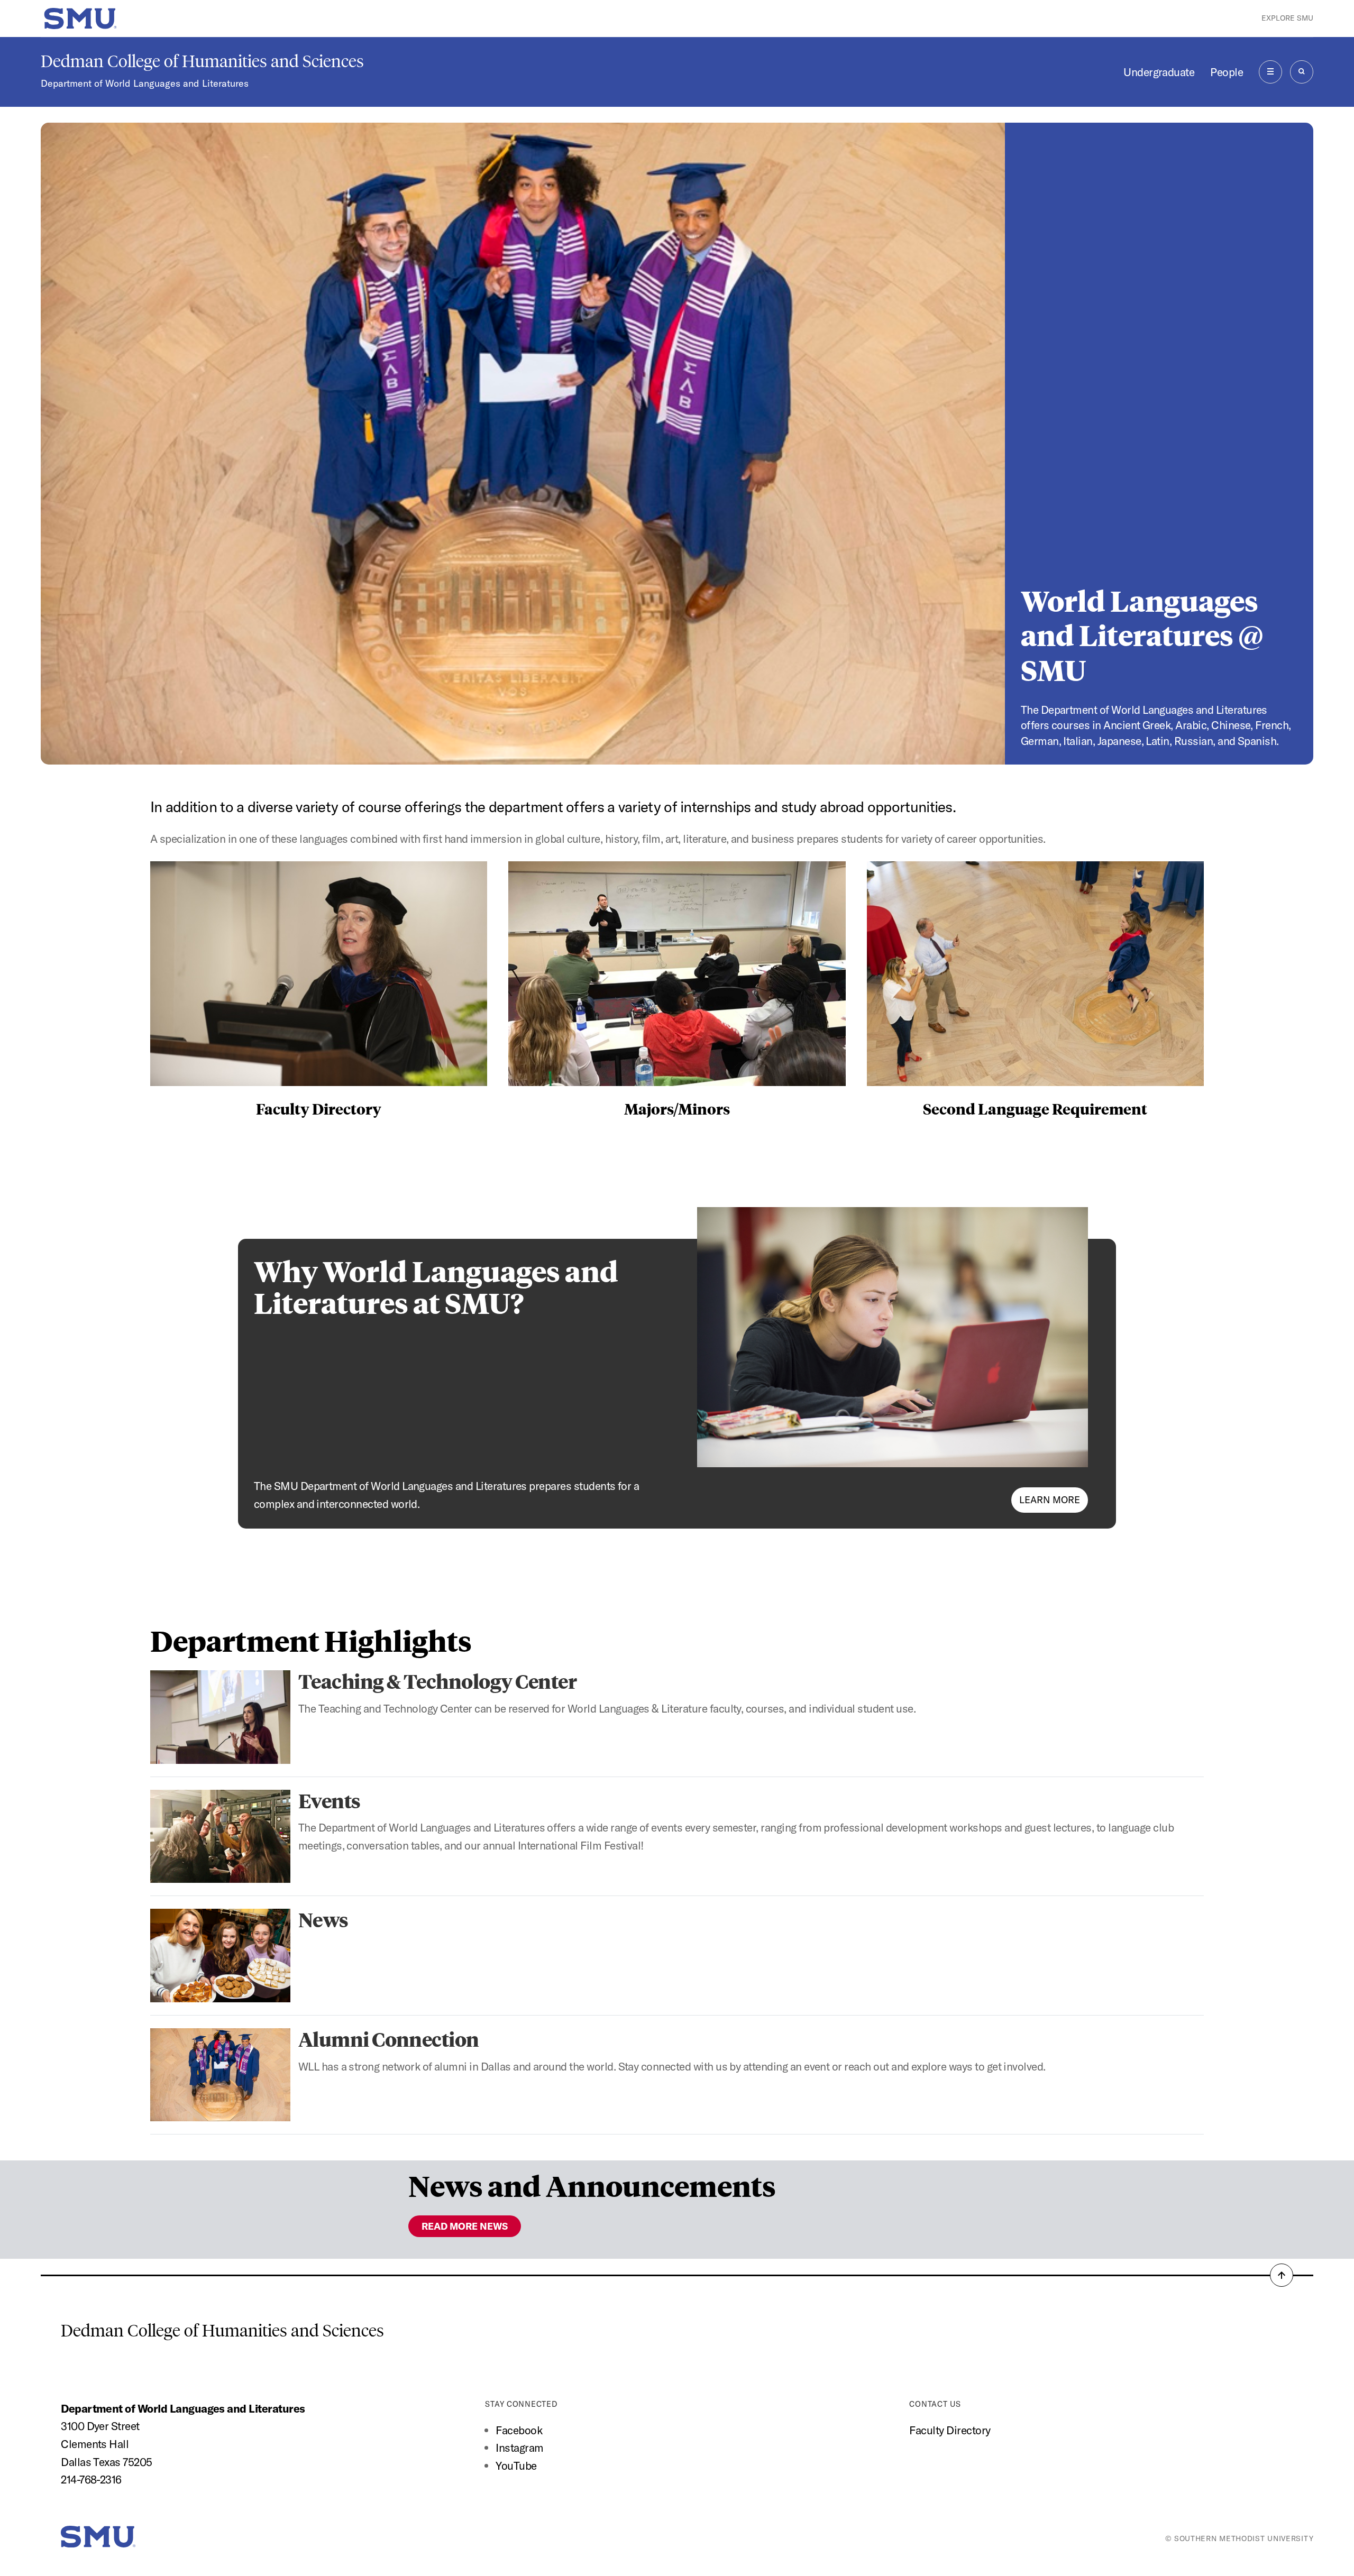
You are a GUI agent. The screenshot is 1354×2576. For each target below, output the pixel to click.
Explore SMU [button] (1287, 18)
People (1227, 72)
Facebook (519, 2430)
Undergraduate (1159, 72)
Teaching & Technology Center (437, 1681)
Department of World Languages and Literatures (145, 83)
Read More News (465, 2226)
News (323, 1919)
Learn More (1050, 1500)
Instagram (519, 2448)
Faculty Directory (950, 2430)
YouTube (516, 2465)
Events (330, 1800)
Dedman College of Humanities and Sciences (202, 61)
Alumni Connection (389, 2039)
